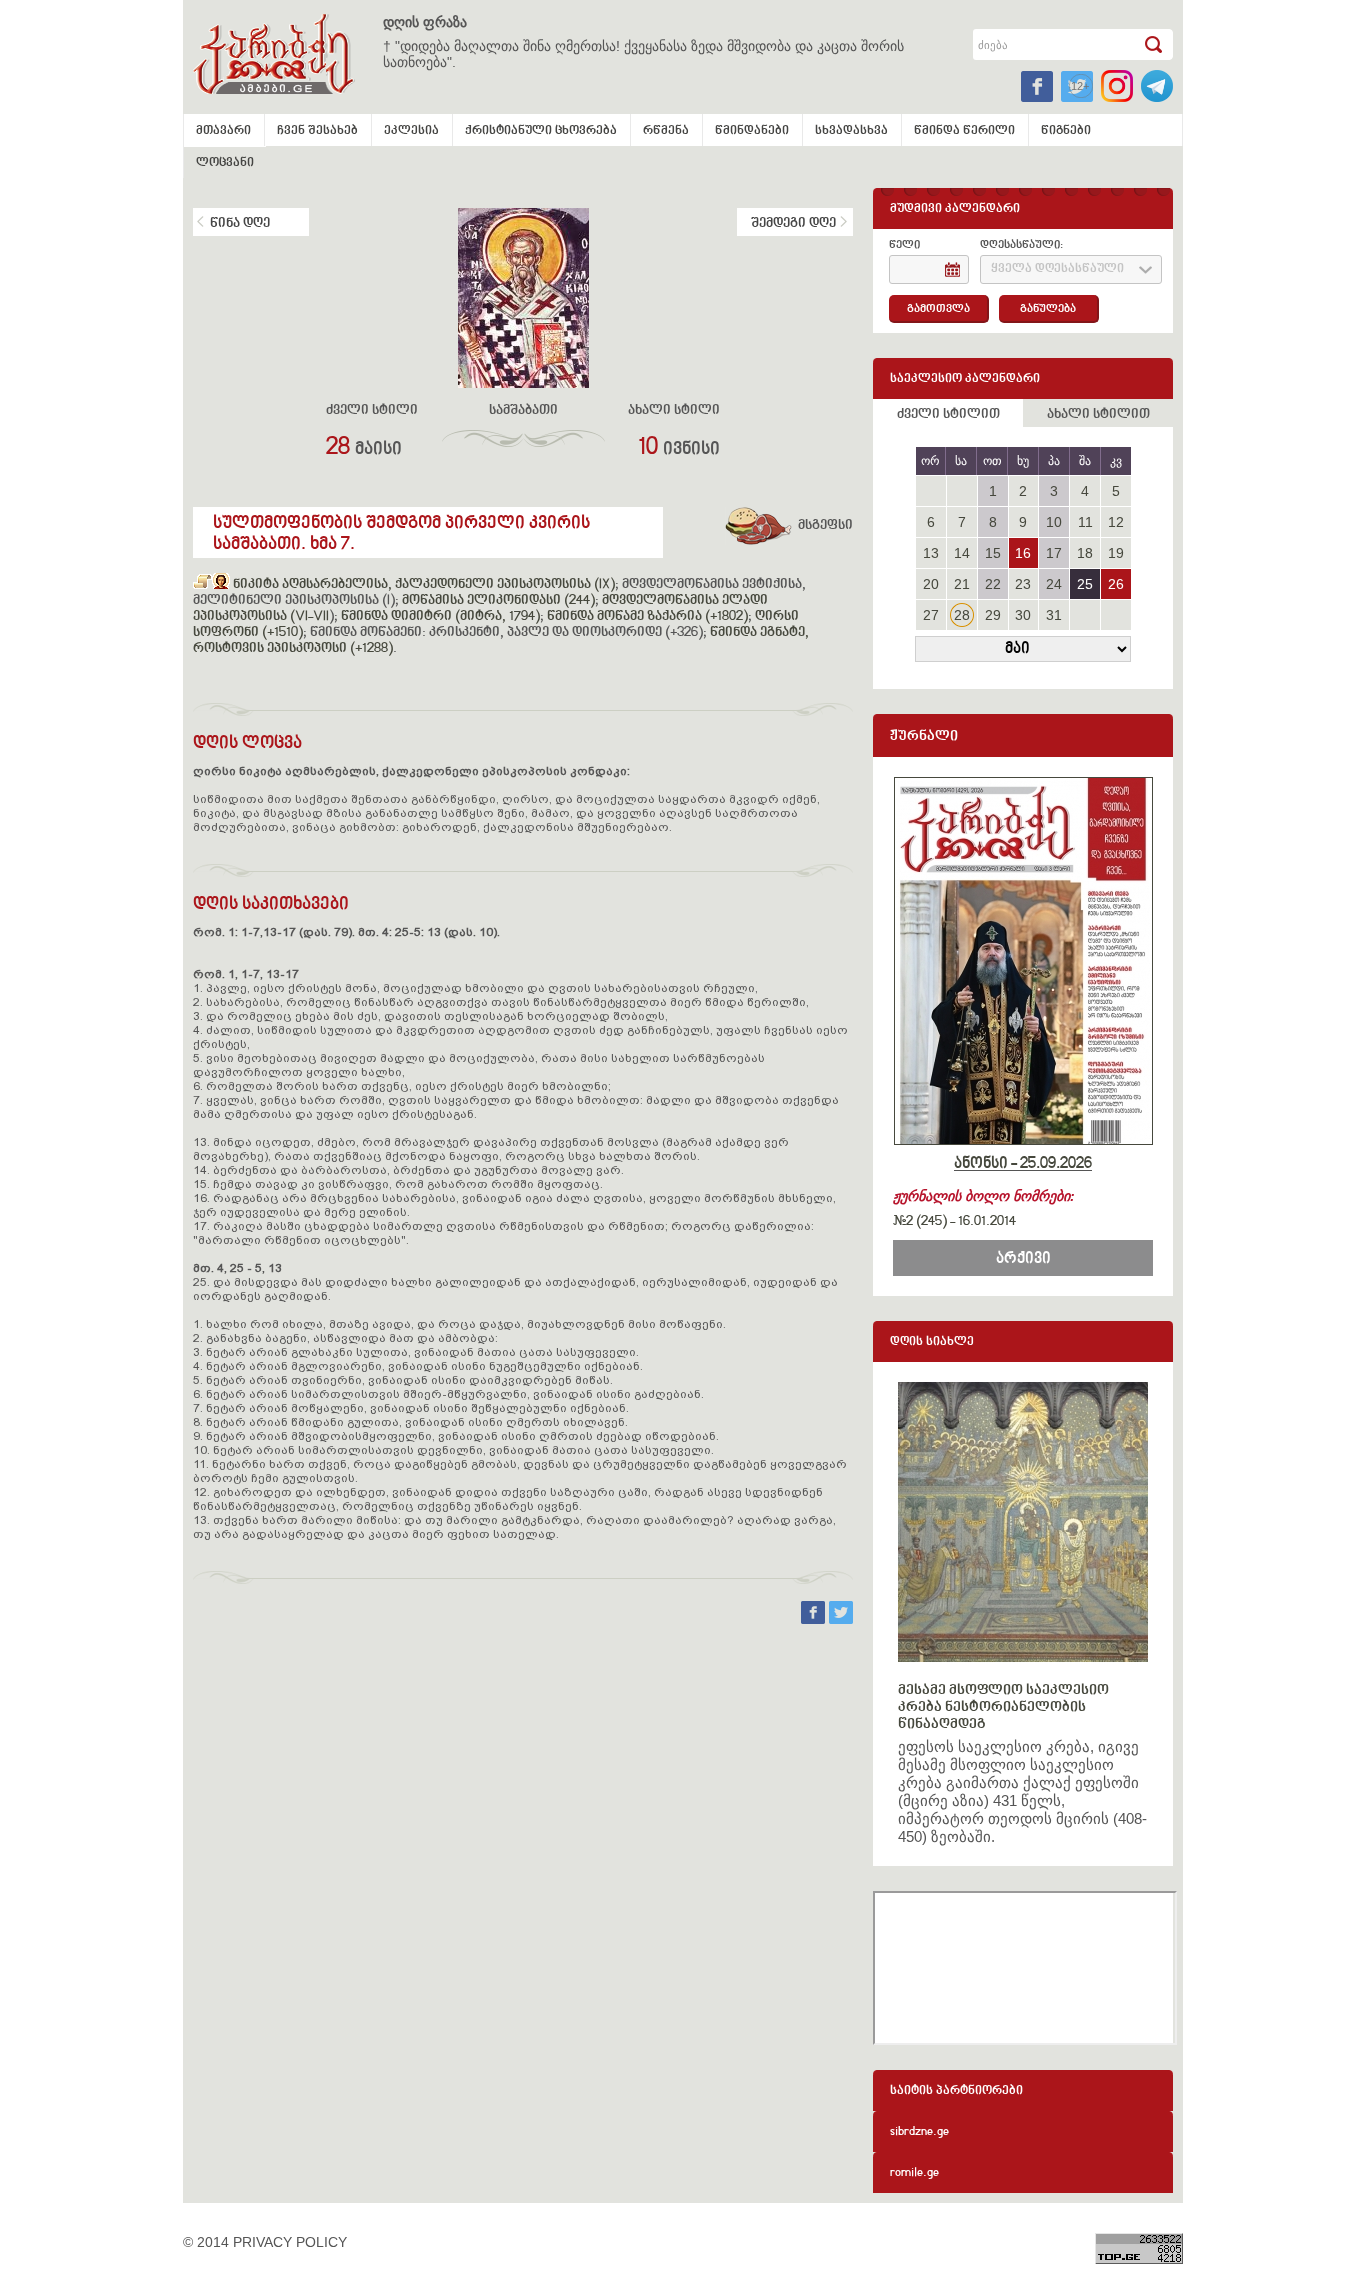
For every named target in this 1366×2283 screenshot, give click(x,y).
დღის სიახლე (932, 1342)
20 (931, 584)
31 (1054, 615)
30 (1023, 615)
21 (962, 584)
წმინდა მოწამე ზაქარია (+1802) (647, 617)
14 (962, 553)
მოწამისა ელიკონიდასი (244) (498, 601)
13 (931, 553)
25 (1085, 584)
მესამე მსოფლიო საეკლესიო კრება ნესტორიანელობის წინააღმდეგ (1003, 1707)
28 (962, 615)
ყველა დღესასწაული (1057, 269)
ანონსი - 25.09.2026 (1023, 1164)
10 (1054, 522)
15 (993, 553)
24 (1054, 584)
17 (1054, 553)
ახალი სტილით (1098, 415)
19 (1116, 553)
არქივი (1023, 1259)
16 (1023, 553)
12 (1116, 522)
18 (1085, 553)
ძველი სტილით (948, 415)
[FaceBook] (815, 1619)
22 (993, 584)
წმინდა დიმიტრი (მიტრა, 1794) (440, 617)
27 (931, 615)
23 (1023, 584)
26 (1116, 584)
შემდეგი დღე (793, 224)
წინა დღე (240, 224)
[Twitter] (841, 1619)
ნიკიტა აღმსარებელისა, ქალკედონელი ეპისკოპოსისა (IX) (424, 585)
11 (1085, 522)
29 (993, 615)
